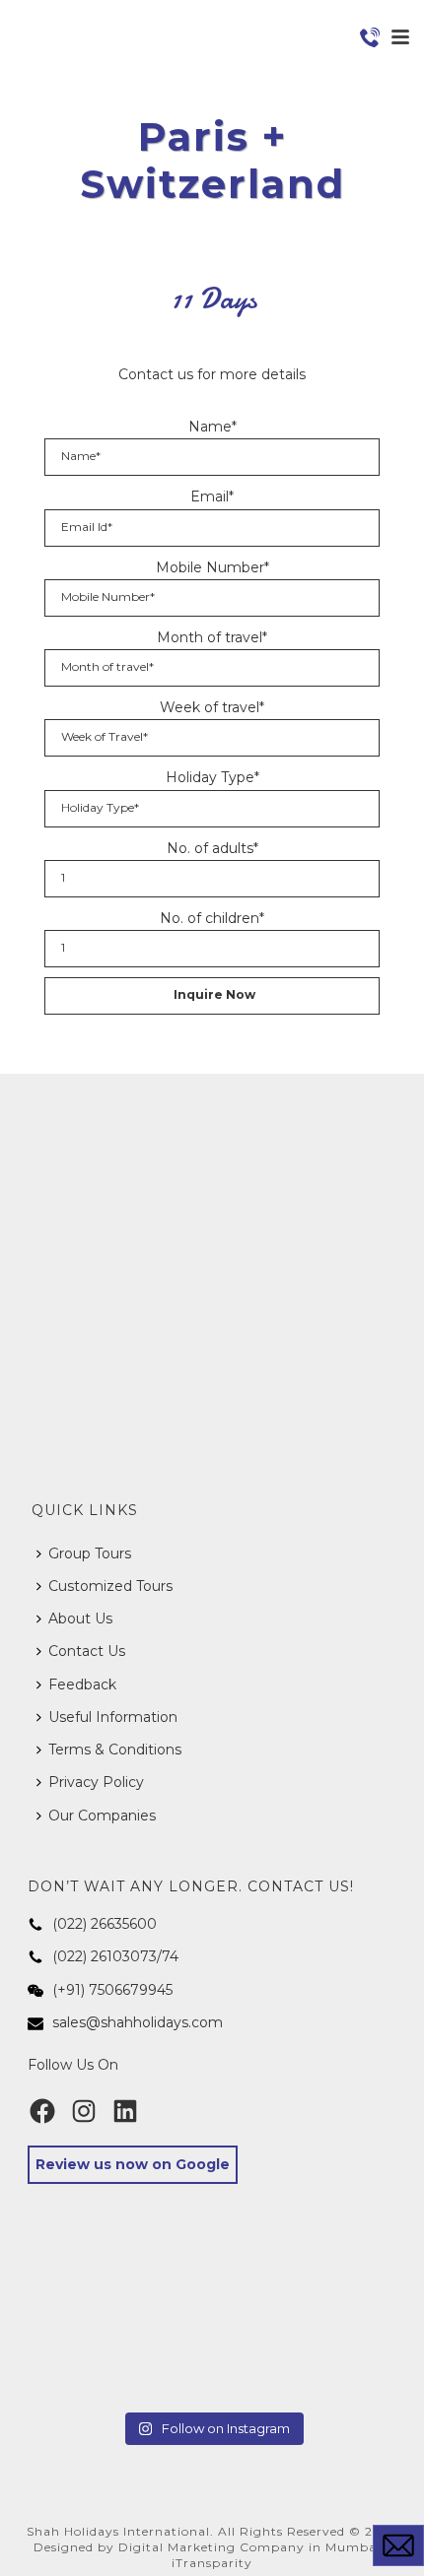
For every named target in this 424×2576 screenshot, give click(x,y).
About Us (80, 1618)
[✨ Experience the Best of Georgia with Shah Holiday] (86, 2287)
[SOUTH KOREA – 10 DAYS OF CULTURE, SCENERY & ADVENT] (338, 2287)
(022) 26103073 (105, 1956)
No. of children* (212, 918)
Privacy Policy (96, 1782)
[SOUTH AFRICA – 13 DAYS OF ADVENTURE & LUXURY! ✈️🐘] (86, 2363)
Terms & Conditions (115, 1750)
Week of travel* (212, 707)
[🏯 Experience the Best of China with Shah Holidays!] (212, 2363)
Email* (212, 496)
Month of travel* (212, 637)
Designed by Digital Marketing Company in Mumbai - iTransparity (212, 2555)
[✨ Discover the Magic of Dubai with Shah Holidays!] (338, 2363)
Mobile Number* (212, 567)
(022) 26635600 (105, 1924)
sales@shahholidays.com (138, 2022)
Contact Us (87, 1651)
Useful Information (113, 1717)
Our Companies (102, 1816)
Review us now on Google (133, 2164)
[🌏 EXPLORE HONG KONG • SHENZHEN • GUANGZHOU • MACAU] (212, 2287)
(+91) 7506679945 (112, 1990)
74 (170, 1956)
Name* (212, 427)
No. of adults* (212, 848)
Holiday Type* (212, 777)
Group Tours (90, 1553)
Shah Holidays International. (120, 2531)
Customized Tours (110, 1586)
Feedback (82, 1684)
